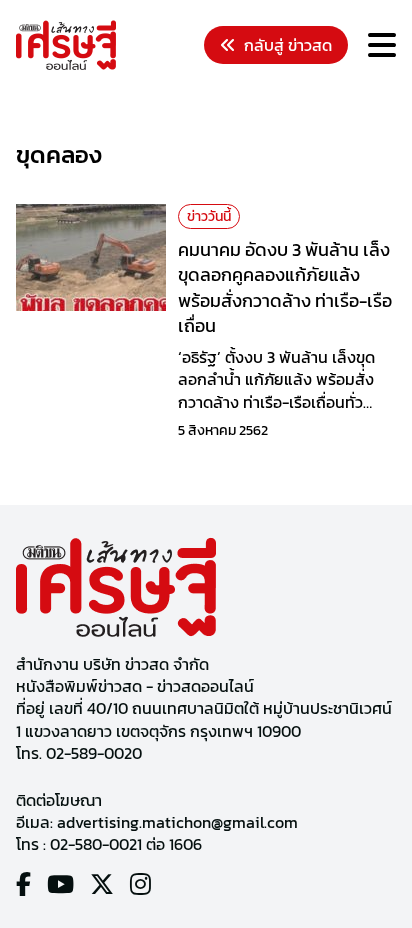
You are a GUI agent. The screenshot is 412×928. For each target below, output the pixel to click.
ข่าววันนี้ (209, 216)
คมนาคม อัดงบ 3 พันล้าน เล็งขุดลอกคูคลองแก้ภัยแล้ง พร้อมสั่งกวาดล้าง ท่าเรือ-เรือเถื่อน (285, 287)
